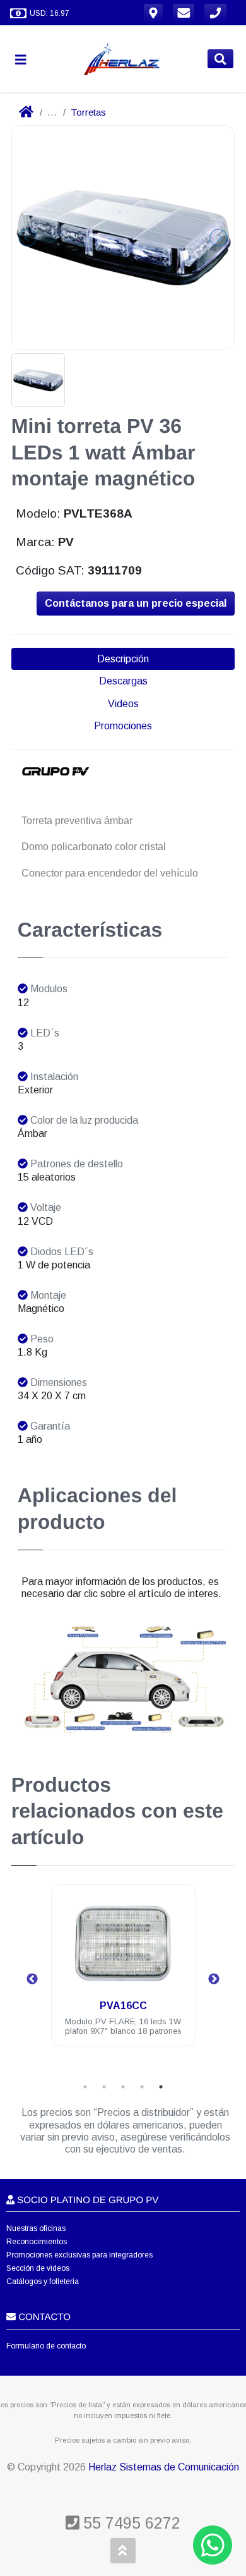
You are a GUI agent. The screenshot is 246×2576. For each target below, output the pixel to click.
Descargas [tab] (123, 681)
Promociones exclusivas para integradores (79, 2255)
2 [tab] (104, 2087)
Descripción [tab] (123, 659)
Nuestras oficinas (36, 2228)
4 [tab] (142, 2087)
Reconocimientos (37, 2242)
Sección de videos (38, 2268)
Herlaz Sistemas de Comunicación (164, 2467)
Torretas (88, 112)
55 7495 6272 (130, 2523)
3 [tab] (123, 2087)
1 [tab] (85, 2087)
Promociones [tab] (123, 726)
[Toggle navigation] (26, 59)
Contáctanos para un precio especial (136, 603)
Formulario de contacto (46, 2346)
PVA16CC (123, 2006)
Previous (32, 1979)
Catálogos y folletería (43, 2281)
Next (214, 1979)
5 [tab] (161, 2087)
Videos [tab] (123, 704)
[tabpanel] (123, 1973)
